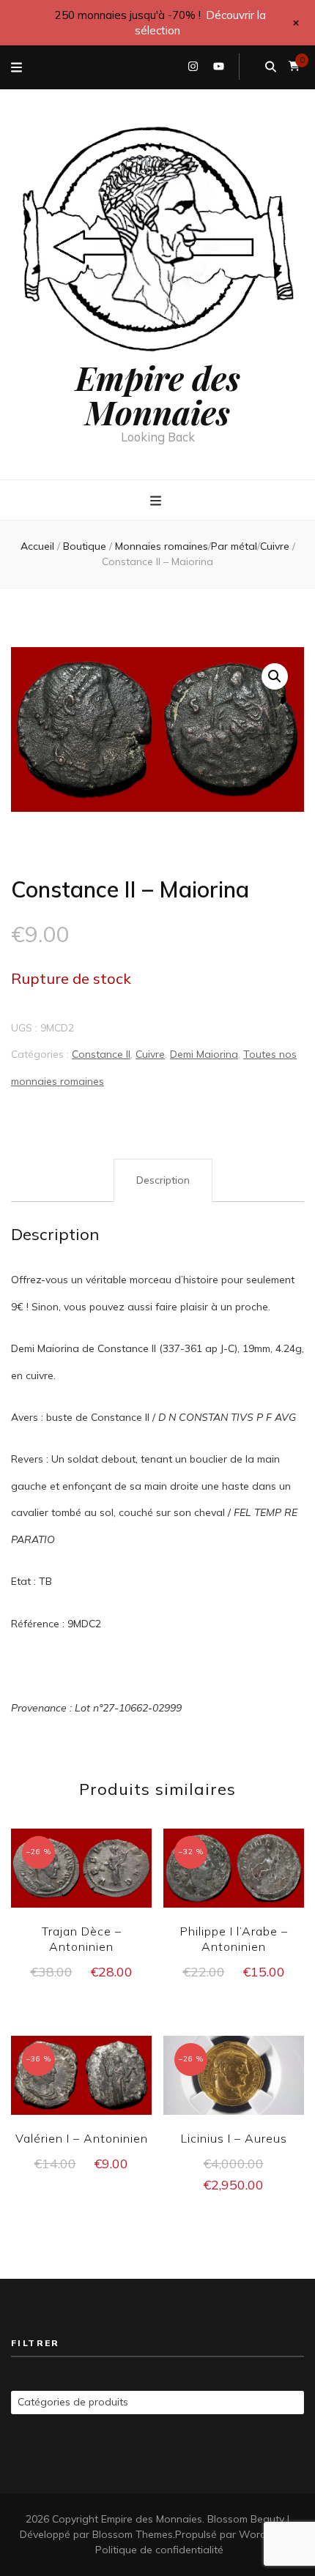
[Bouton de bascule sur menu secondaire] (16, 67)
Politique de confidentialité (159, 2550)
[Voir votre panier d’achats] (294, 66)
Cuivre (150, 1054)
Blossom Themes (133, 2534)
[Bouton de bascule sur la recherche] (271, 67)
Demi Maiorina (204, 1054)
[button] (275, 676)
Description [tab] (163, 1180)
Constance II (101, 1054)
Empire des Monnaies (158, 394)
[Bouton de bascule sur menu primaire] (157, 501)
